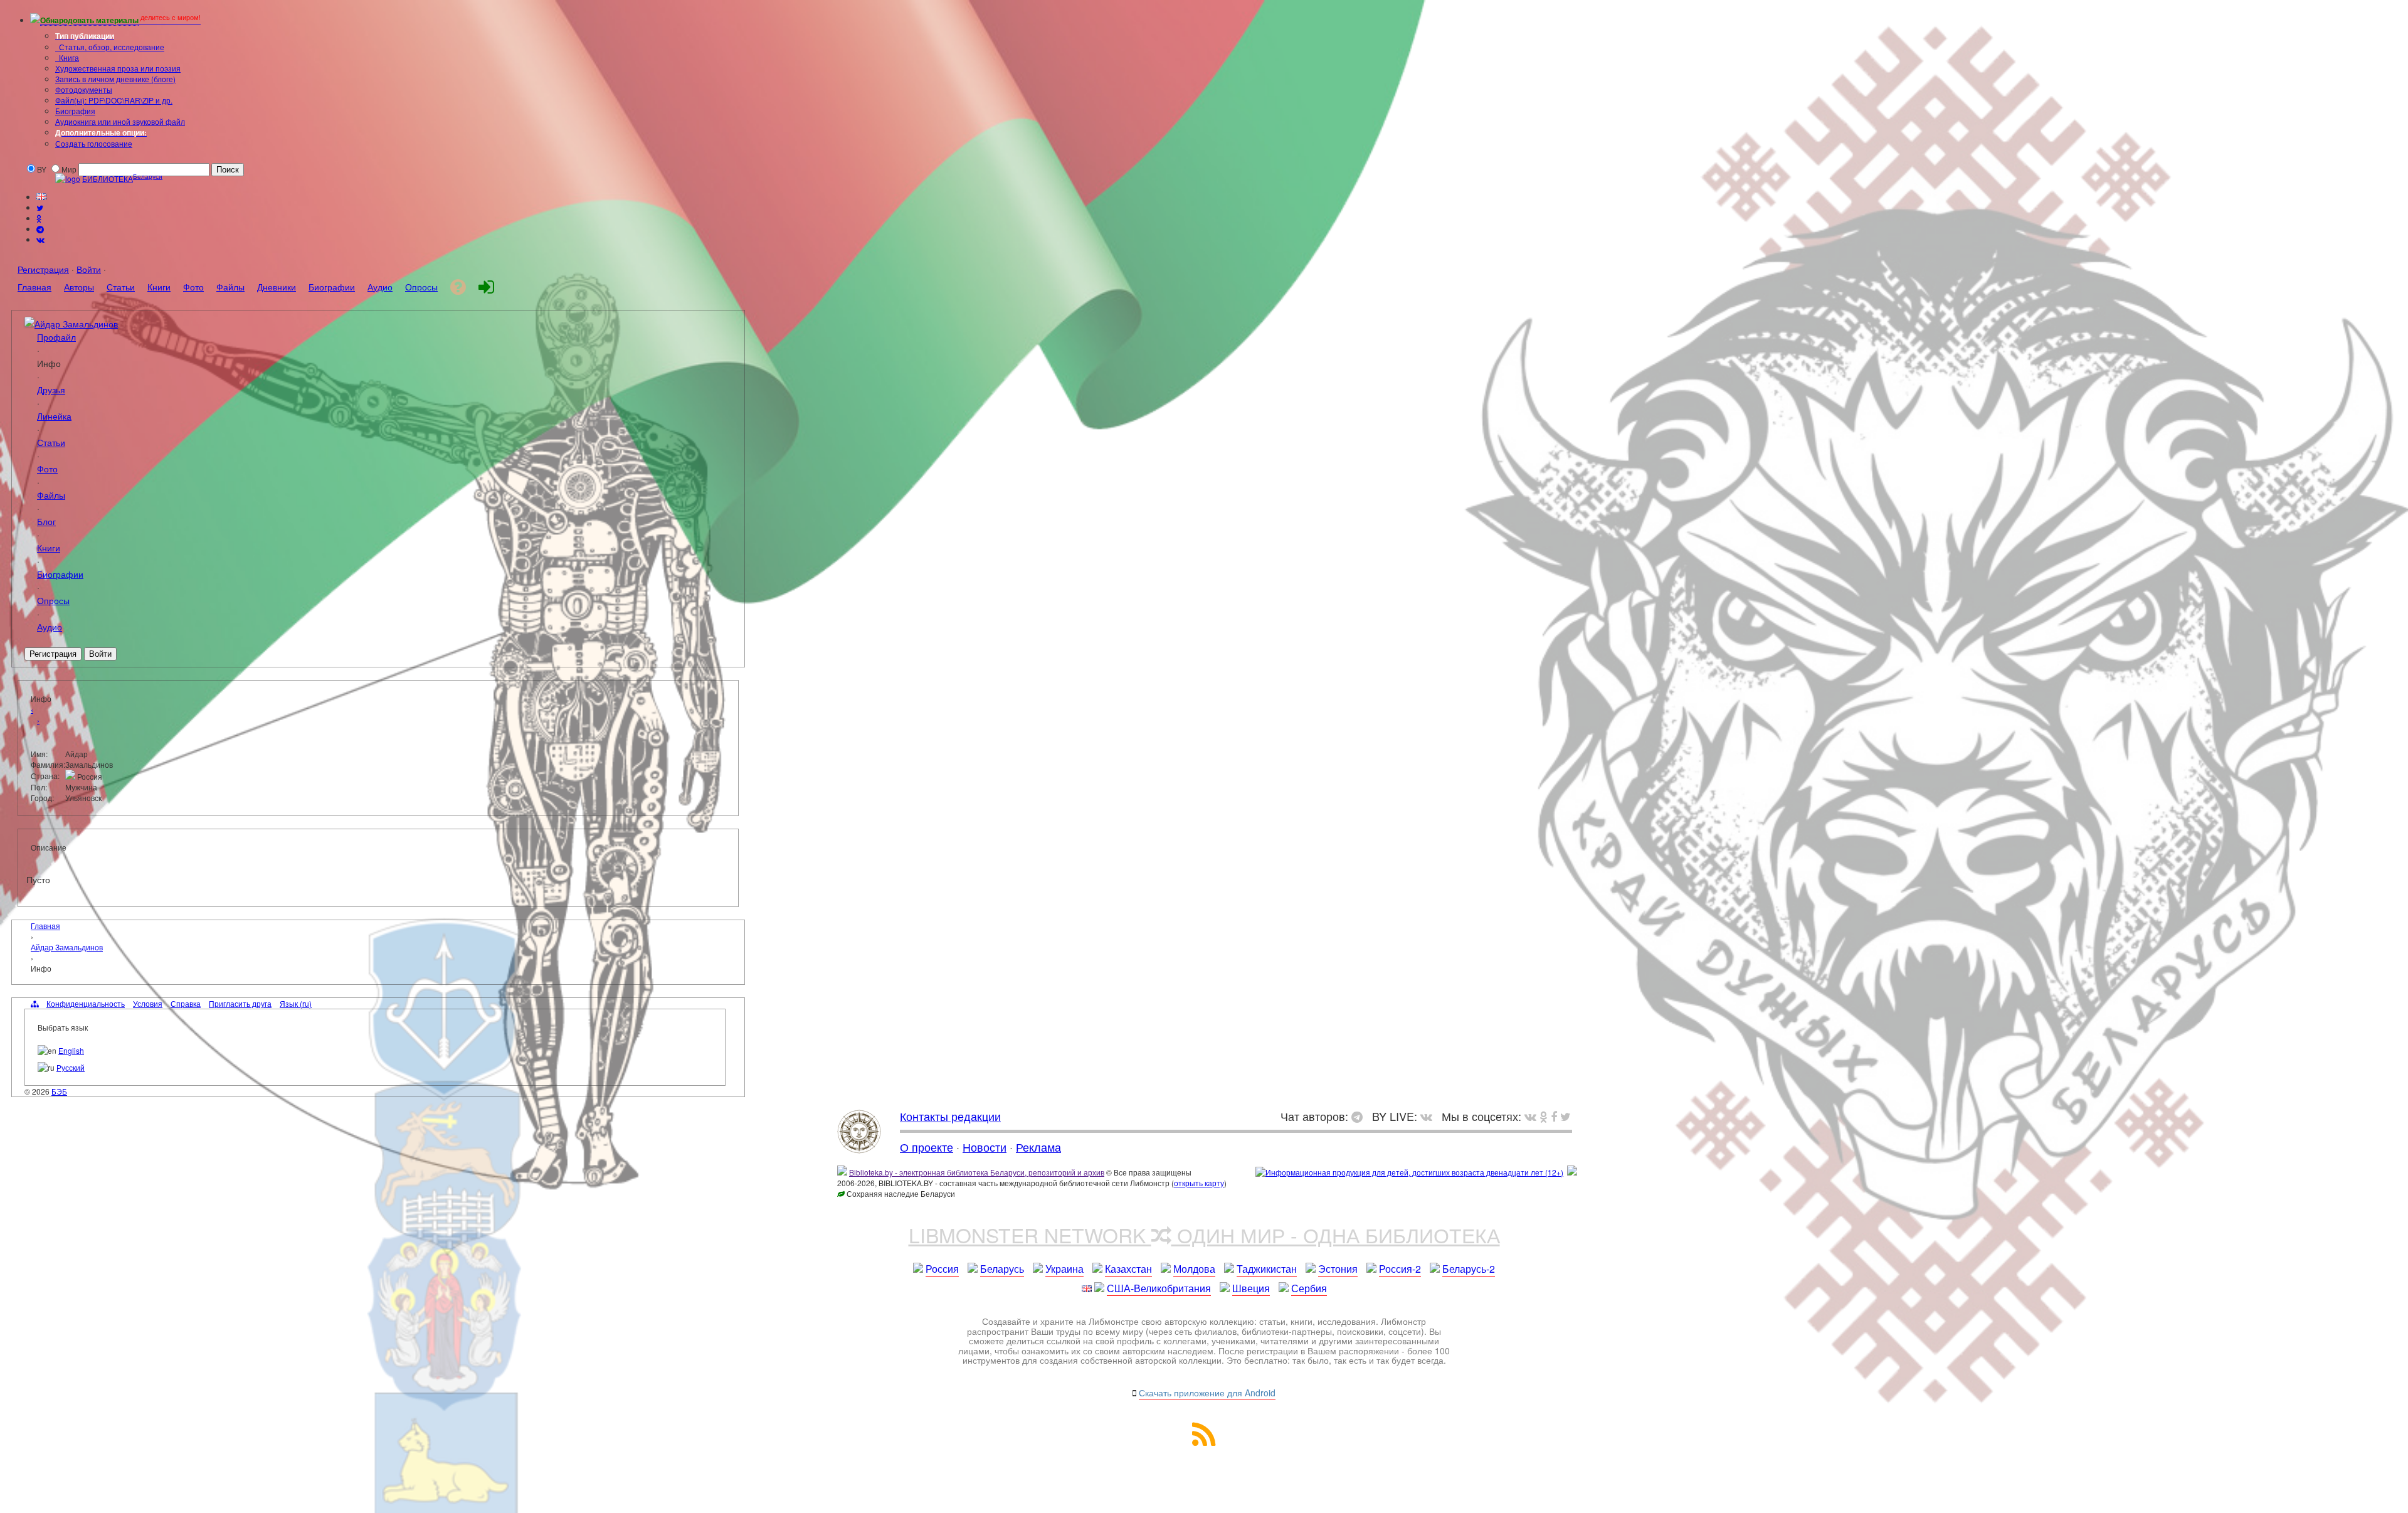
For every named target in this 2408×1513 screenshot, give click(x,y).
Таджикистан (1267, 1269)
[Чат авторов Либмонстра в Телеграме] (40, 229)
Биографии (60, 574)
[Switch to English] (41, 197)
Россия (942, 1269)
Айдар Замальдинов (76, 323)
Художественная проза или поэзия (118, 68)
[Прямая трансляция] (1429, 1116)
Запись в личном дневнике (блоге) (115, 79)
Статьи (51, 442)
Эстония (1338, 1269)
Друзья (51, 389)
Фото (47, 468)
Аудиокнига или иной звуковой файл (120, 121)
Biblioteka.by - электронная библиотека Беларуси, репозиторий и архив (977, 1172)
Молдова (1194, 1269)
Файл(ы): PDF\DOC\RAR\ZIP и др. (114, 100)
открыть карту (1199, 1183)
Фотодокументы (84, 89)
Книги (49, 547)
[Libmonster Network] (1409, 1172)
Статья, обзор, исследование (111, 47)
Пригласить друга (240, 1003)
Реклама (1038, 1147)
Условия (148, 1003)
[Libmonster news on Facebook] (1554, 1116)
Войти (89, 269)
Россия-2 (1400, 1269)
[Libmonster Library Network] (1572, 1172)
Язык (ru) (296, 1003)
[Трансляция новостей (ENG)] (40, 207)
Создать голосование (94, 143)
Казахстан (1128, 1269)
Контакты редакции (950, 1116)
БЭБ (59, 1091)
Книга (68, 57)
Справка (186, 1003)
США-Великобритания (1159, 1288)
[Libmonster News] (1566, 1116)
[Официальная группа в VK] (40, 239)
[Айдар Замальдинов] (29, 323)
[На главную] (859, 1149)
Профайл (56, 337)
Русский (71, 1067)
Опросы (53, 600)
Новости (985, 1147)
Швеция (1251, 1288)
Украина (1064, 1269)
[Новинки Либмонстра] (1544, 1116)
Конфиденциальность (86, 1003)
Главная (45, 926)
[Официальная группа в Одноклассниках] (39, 218)
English (71, 1050)
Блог (46, 521)
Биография (75, 111)
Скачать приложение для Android (1207, 1393)
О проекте (927, 1147)
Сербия (1309, 1288)
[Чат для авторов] (1360, 1116)
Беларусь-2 (1469, 1269)
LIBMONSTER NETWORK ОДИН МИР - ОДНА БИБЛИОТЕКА (1204, 1234)
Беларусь (1002, 1269)
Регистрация (43, 269)
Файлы (51, 495)
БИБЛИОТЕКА (108, 178)
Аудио (50, 626)
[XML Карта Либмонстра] (1204, 1442)
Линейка (54, 416)
